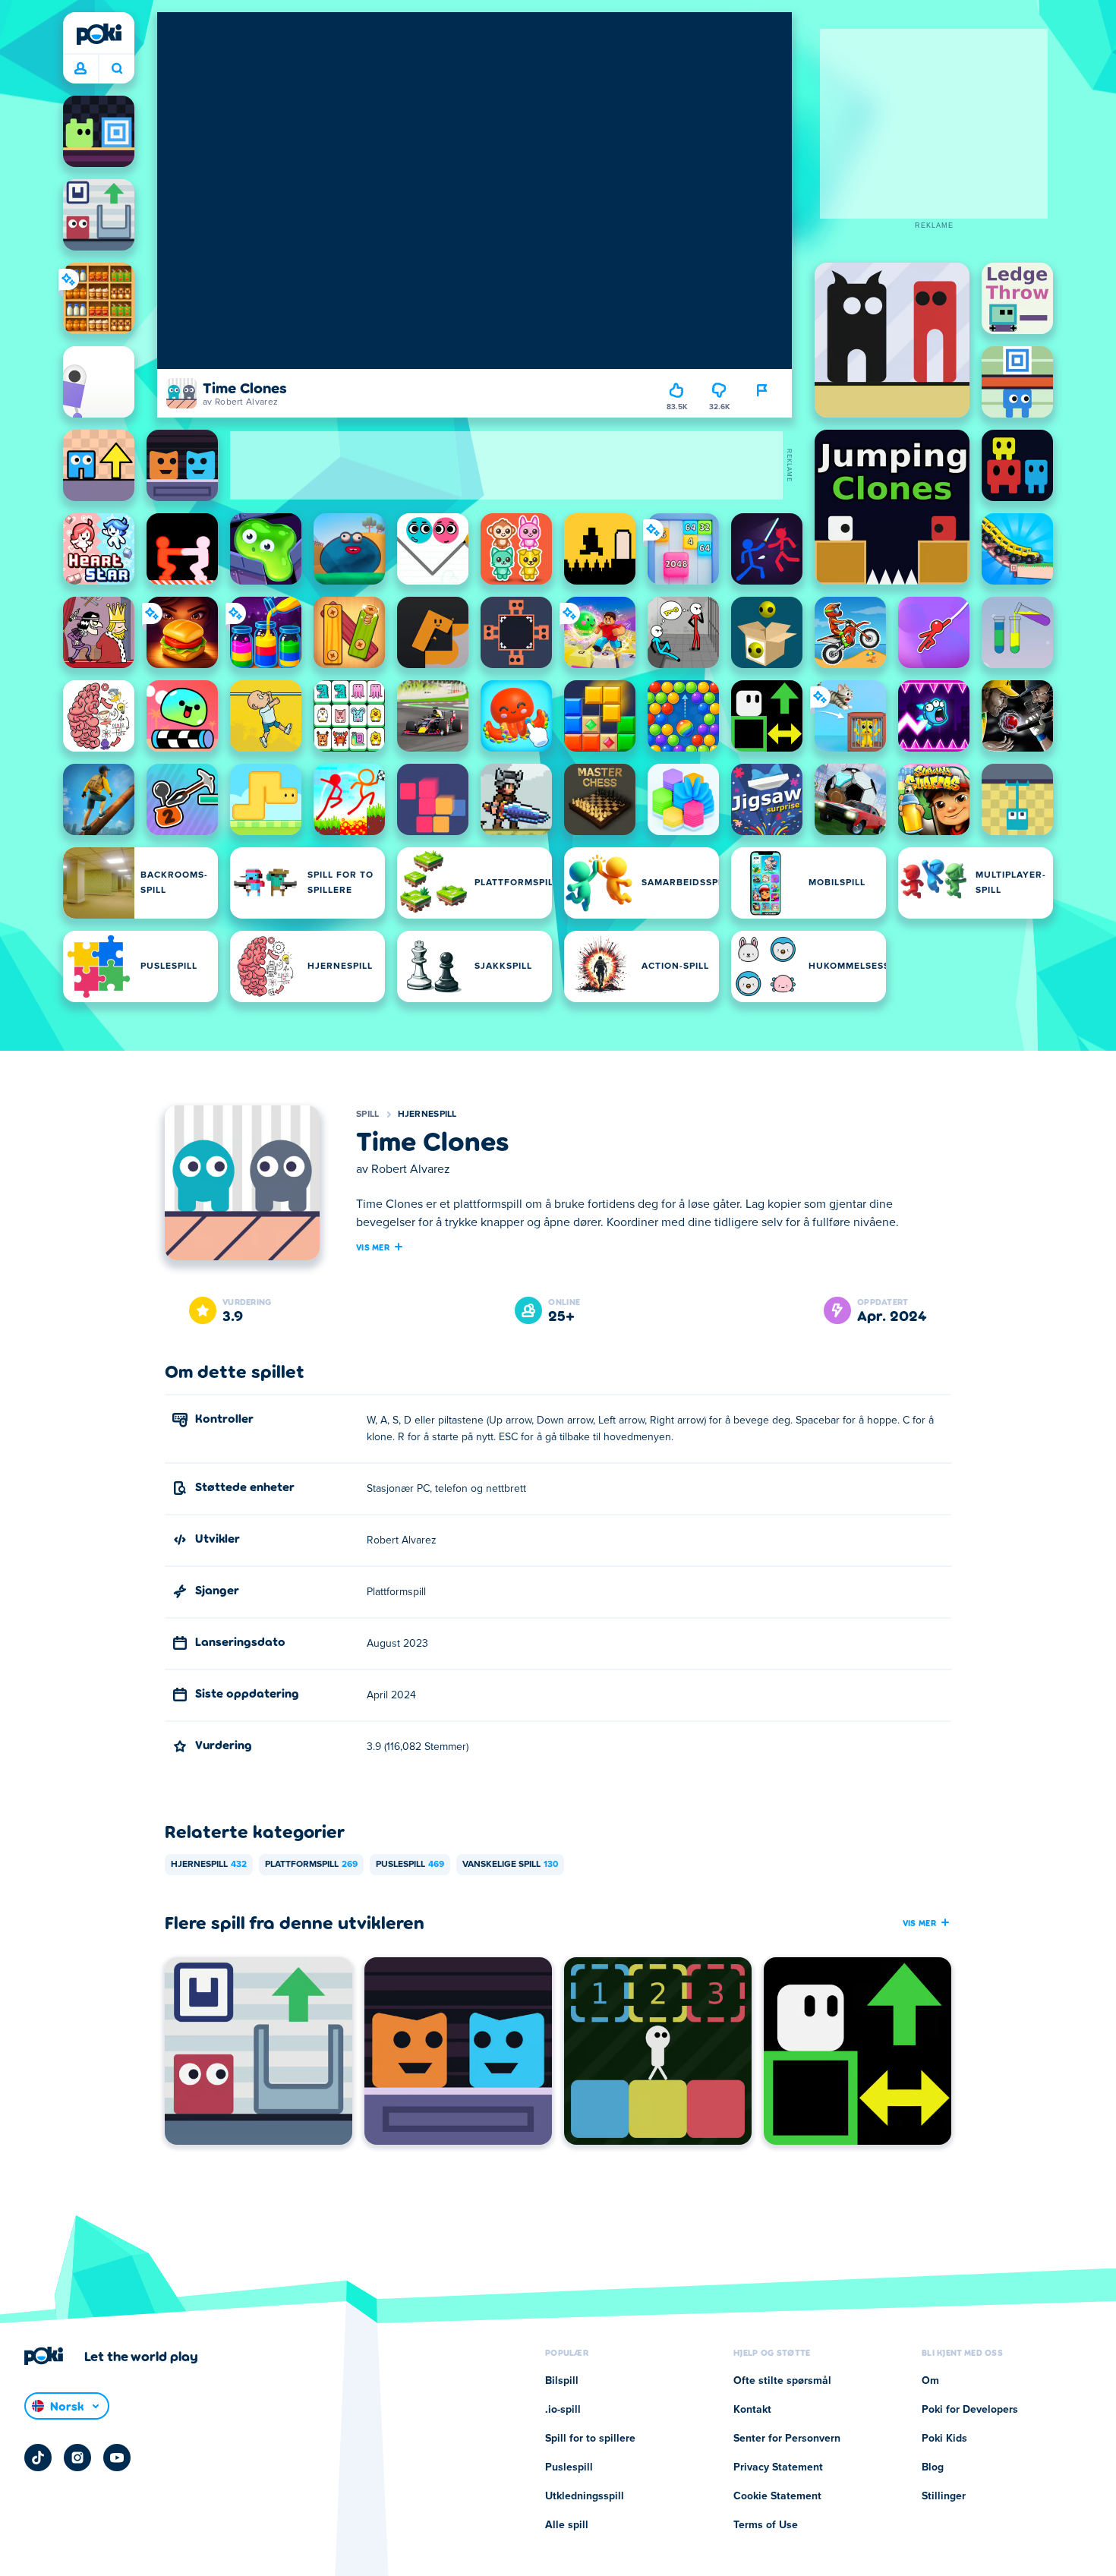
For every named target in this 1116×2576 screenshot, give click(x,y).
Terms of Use (766, 2525)
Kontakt (752, 2410)
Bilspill (562, 2381)
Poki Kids (944, 2439)
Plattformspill (311, 1865)
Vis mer (373, 1247)
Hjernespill (427, 1115)
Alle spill (567, 2525)
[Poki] (99, 34)
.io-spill (563, 2410)
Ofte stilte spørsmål (782, 2381)
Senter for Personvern (787, 2439)
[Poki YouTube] (117, 2458)
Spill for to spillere (590, 2439)
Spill (368, 1115)
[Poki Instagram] (77, 2458)
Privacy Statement (778, 2467)
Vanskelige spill (510, 1865)
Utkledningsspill (585, 2496)
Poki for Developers (970, 2410)
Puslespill (410, 1865)
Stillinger (944, 2496)
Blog (933, 2467)
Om (930, 2381)
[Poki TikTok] (38, 2458)
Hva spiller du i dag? (117, 69)
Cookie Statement (777, 2496)
